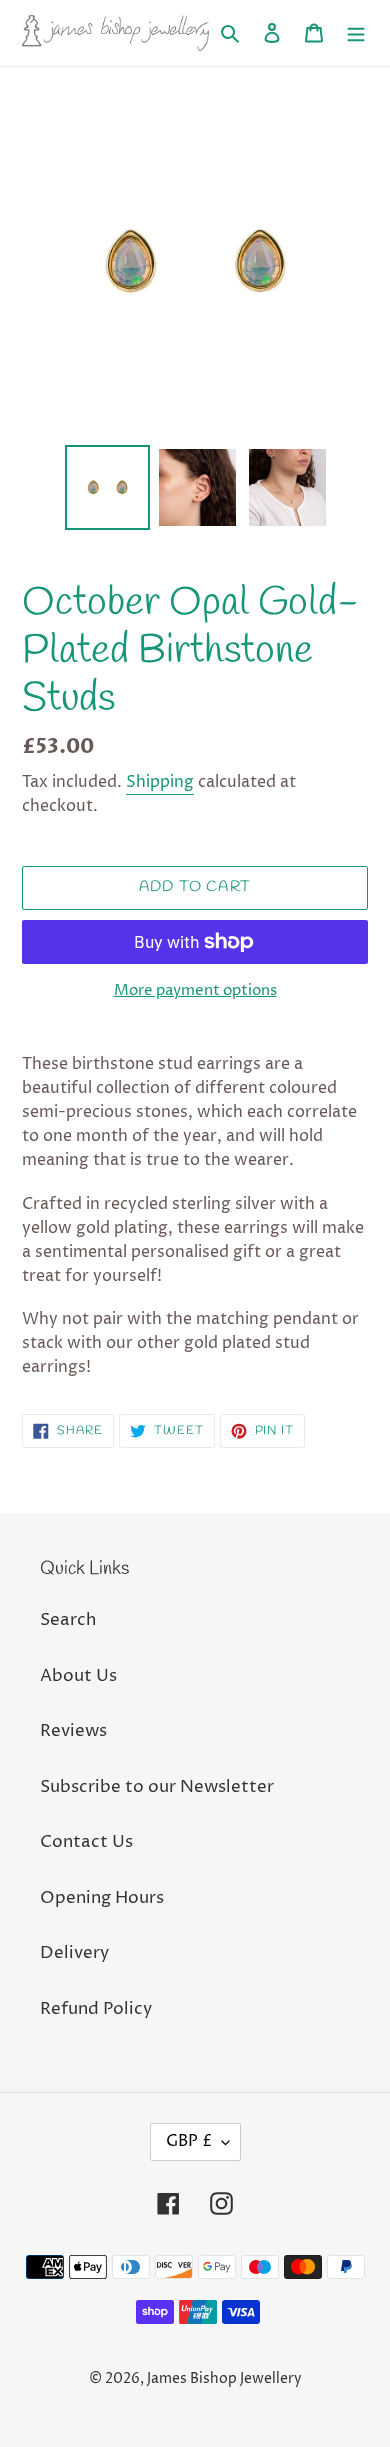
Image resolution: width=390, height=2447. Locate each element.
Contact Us (86, 1842)
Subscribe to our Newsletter (157, 1787)
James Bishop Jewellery (224, 2378)
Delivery (74, 1953)
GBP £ (189, 2141)
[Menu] (356, 33)
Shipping (160, 782)
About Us (78, 1676)
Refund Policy (96, 2009)
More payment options (195, 990)
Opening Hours (102, 1898)
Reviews (73, 1731)
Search (68, 1620)
